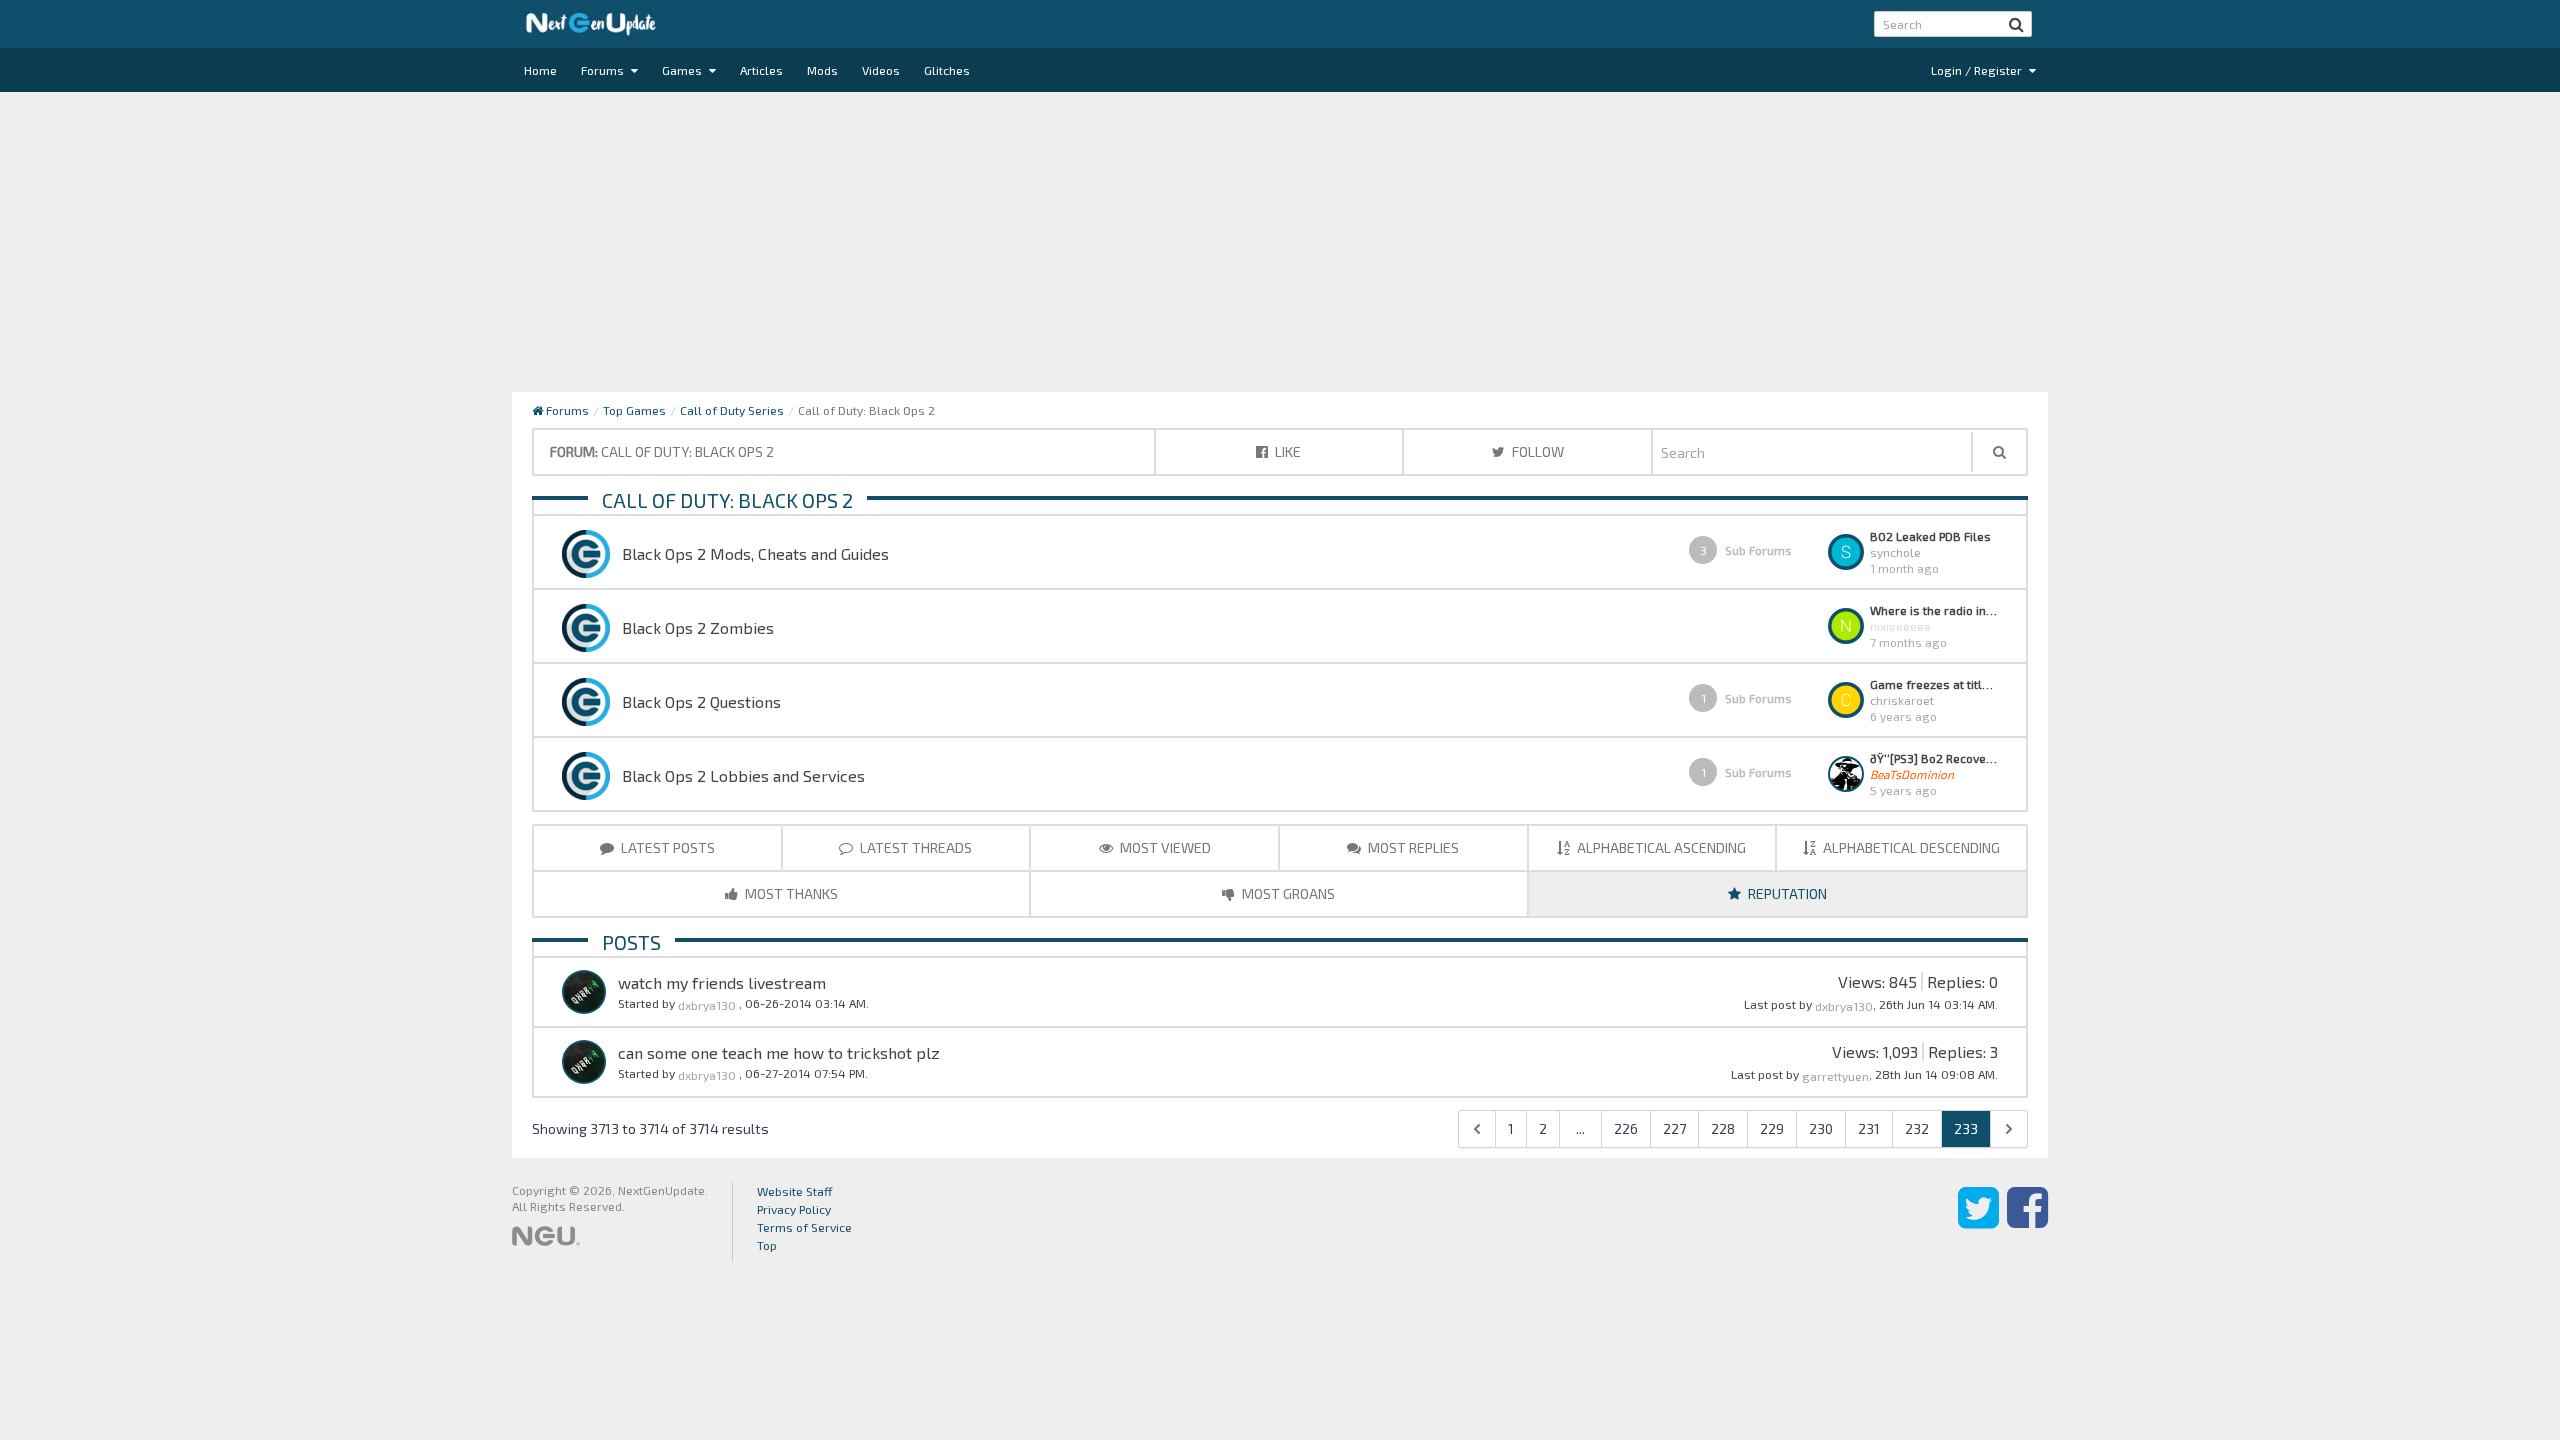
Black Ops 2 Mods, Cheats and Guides (755, 553)
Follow (1536, 451)
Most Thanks (790, 893)
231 (1869, 1128)
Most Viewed (1164, 847)
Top (767, 1245)
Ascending (1661, 847)
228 (1723, 1128)
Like (1286, 451)
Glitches (947, 70)
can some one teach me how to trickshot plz (779, 1052)
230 (1821, 1128)
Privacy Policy (794, 1209)
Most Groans (1287, 893)
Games (683, 70)
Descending (1911, 847)
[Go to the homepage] (591, 24)
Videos (881, 70)
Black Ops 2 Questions (701, 701)
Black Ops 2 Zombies (698, 627)
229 (1772, 1128)
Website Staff (795, 1191)
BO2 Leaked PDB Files (1930, 536)
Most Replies (1412, 847)
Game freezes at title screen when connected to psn (1934, 684)
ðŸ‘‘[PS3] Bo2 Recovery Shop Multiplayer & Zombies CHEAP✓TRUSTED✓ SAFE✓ (1934, 758)
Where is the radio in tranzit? (1934, 610)
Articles (761, 70)
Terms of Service (804, 1227)
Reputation (1786, 893)
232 (1917, 1128)
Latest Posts (666, 847)
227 (1674, 1128)
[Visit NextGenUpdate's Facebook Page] (2027, 1222)
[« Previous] (1477, 1129)
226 (1626, 1128)
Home (540, 70)
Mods (822, 70)
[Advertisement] (1280, 242)
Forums (604, 70)
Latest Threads (914, 847)
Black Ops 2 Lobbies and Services (743, 775)
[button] (2016, 24)
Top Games (634, 410)
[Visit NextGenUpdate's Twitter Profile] (1978, 1222)
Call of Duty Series (732, 410)
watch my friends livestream (722, 982)
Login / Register (1978, 70)
